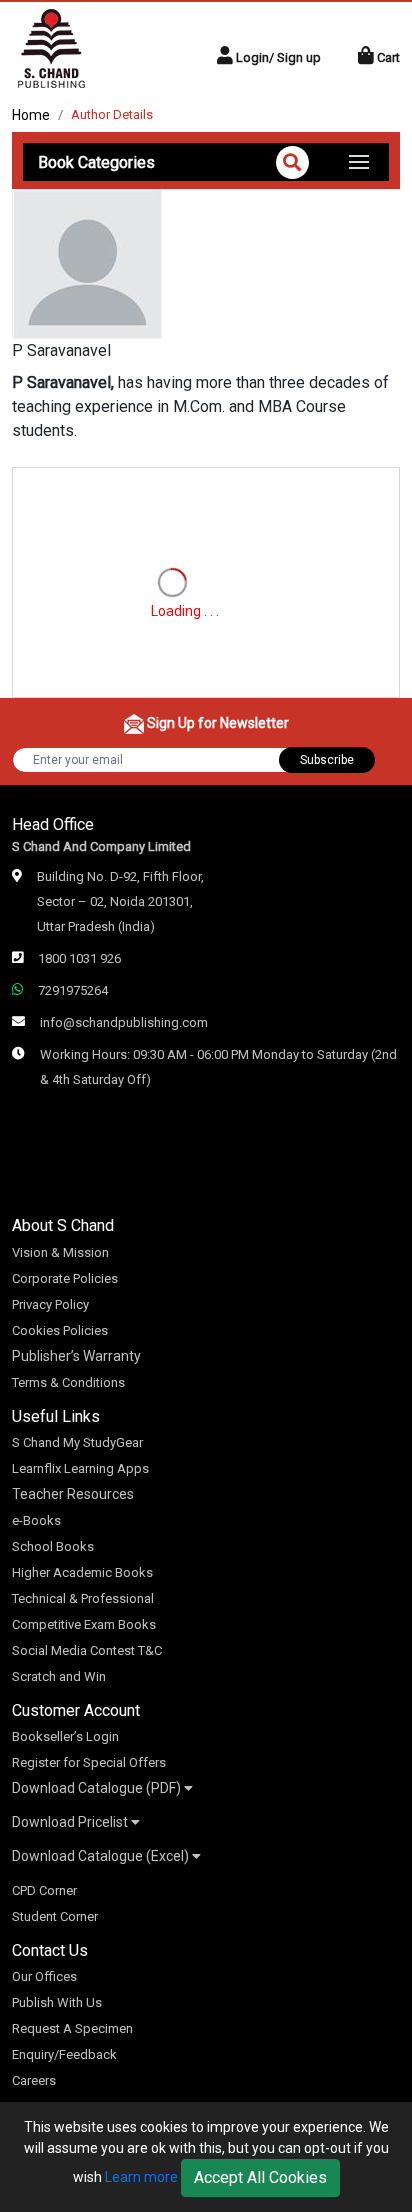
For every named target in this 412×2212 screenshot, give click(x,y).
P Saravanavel (61, 350)
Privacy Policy (50, 1304)
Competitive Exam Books (84, 1624)
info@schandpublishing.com (124, 1022)
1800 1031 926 (79, 958)
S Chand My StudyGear (77, 1442)
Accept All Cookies (260, 2177)
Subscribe (327, 760)
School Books (53, 1546)
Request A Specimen (72, 2028)
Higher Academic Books (82, 1572)
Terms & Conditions (68, 1382)
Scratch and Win (59, 1676)
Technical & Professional (83, 1598)
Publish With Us (57, 2002)
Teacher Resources (73, 1494)
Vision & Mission (60, 1252)
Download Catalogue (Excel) (102, 1856)
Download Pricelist (71, 1822)
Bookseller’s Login (65, 1736)
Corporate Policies (65, 1278)
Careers (34, 2080)
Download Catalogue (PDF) (98, 1788)
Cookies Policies (60, 1330)
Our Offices (44, 1976)
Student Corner (55, 1916)
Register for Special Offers (89, 1762)
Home (31, 115)
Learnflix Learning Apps (80, 1468)
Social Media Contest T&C (87, 1650)
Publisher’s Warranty (76, 1356)
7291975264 (73, 990)
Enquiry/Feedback (64, 2054)
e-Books (36, 1520)
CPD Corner (44, 1890)
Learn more (141, 2177)
